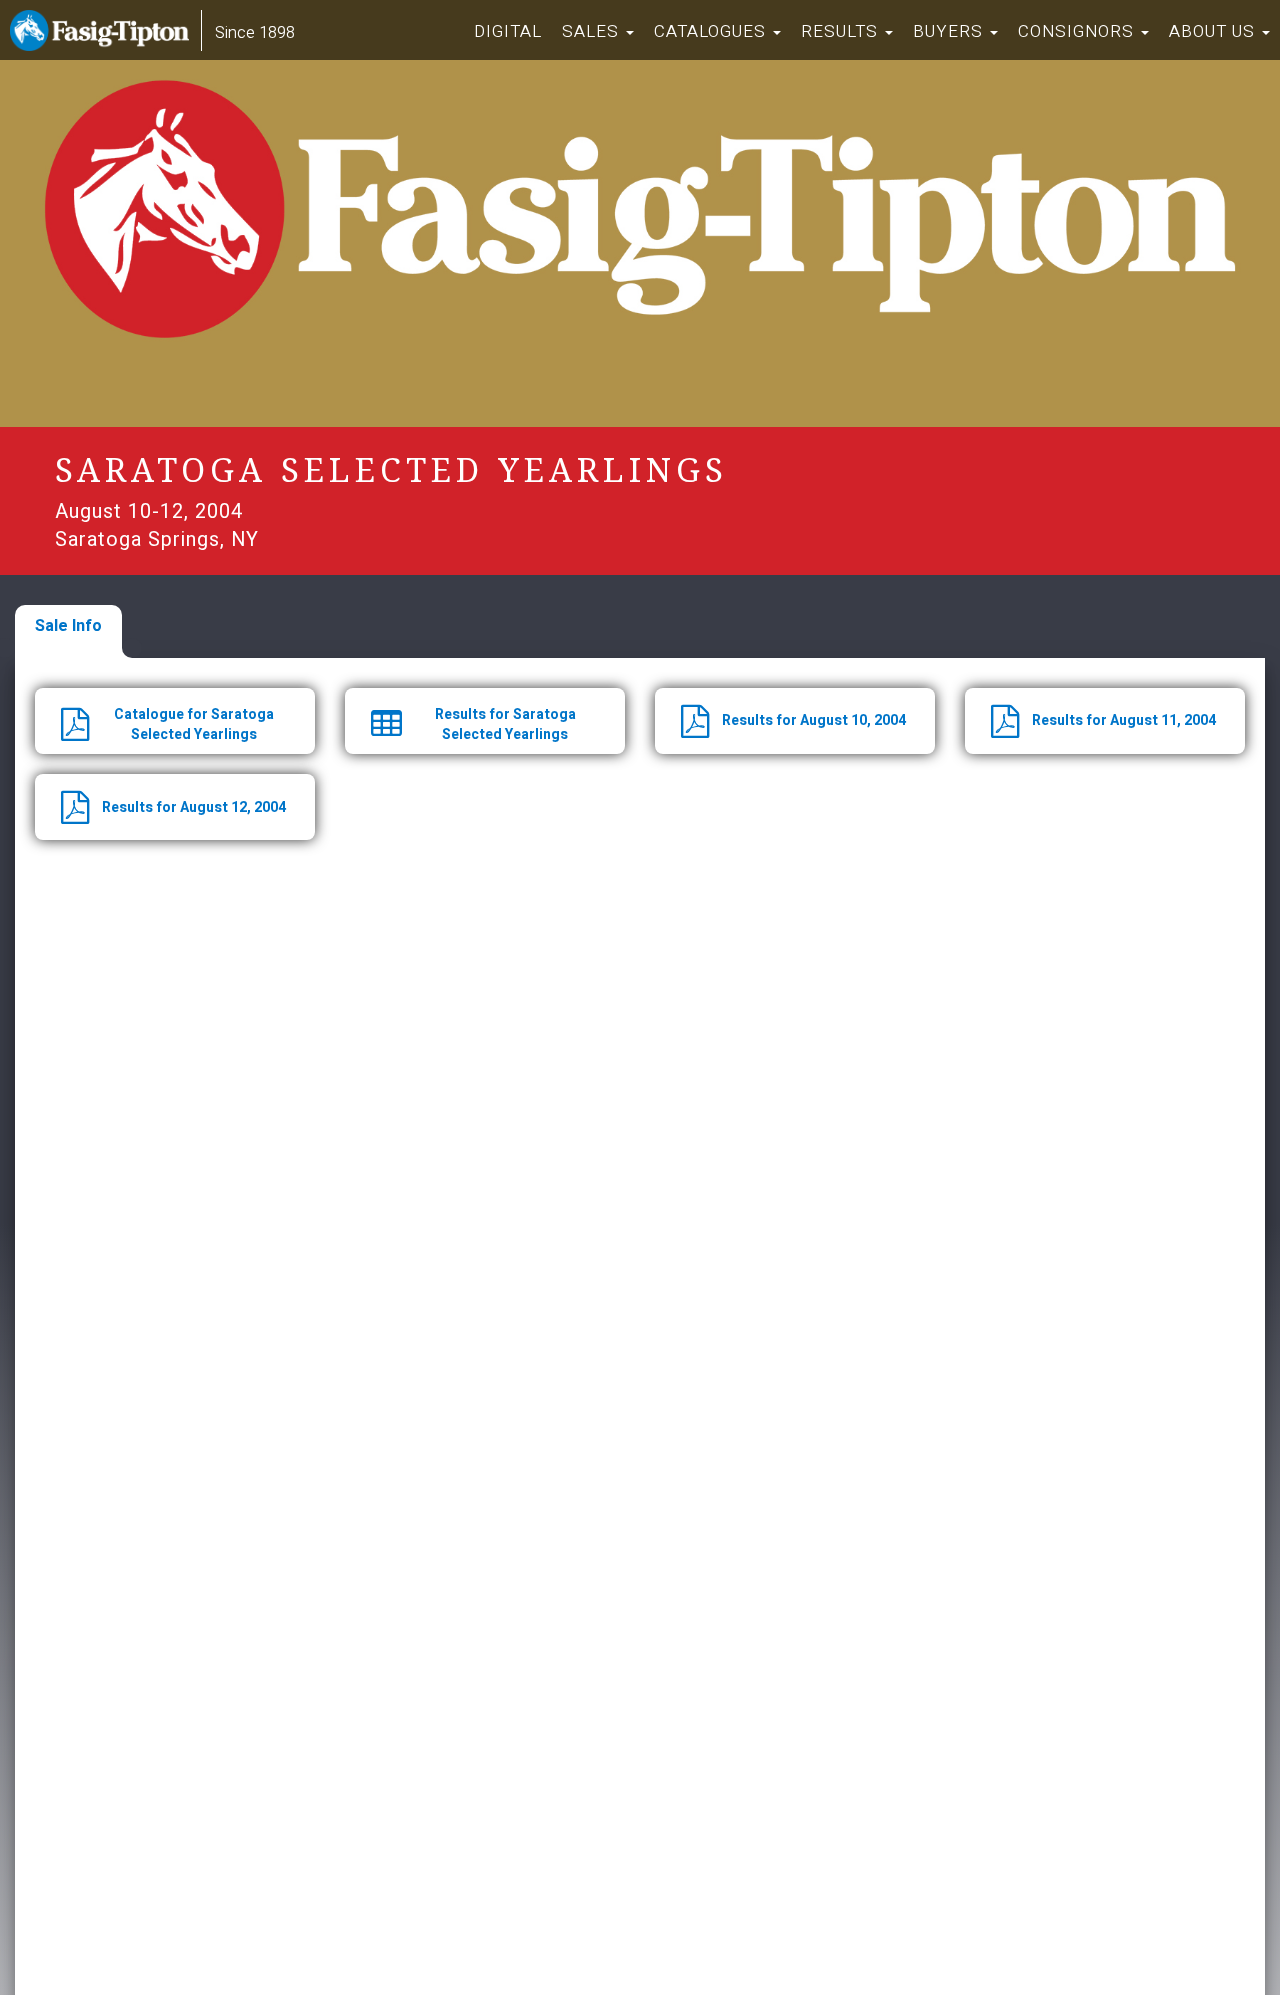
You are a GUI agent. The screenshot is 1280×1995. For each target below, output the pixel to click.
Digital (508, 31)
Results (842, 31)
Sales (593, 31)
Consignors (1078, 31)
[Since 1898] (103, 35)
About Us (1214, 31)
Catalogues (712, 31)
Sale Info (68, 626)
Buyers (950, 31)
